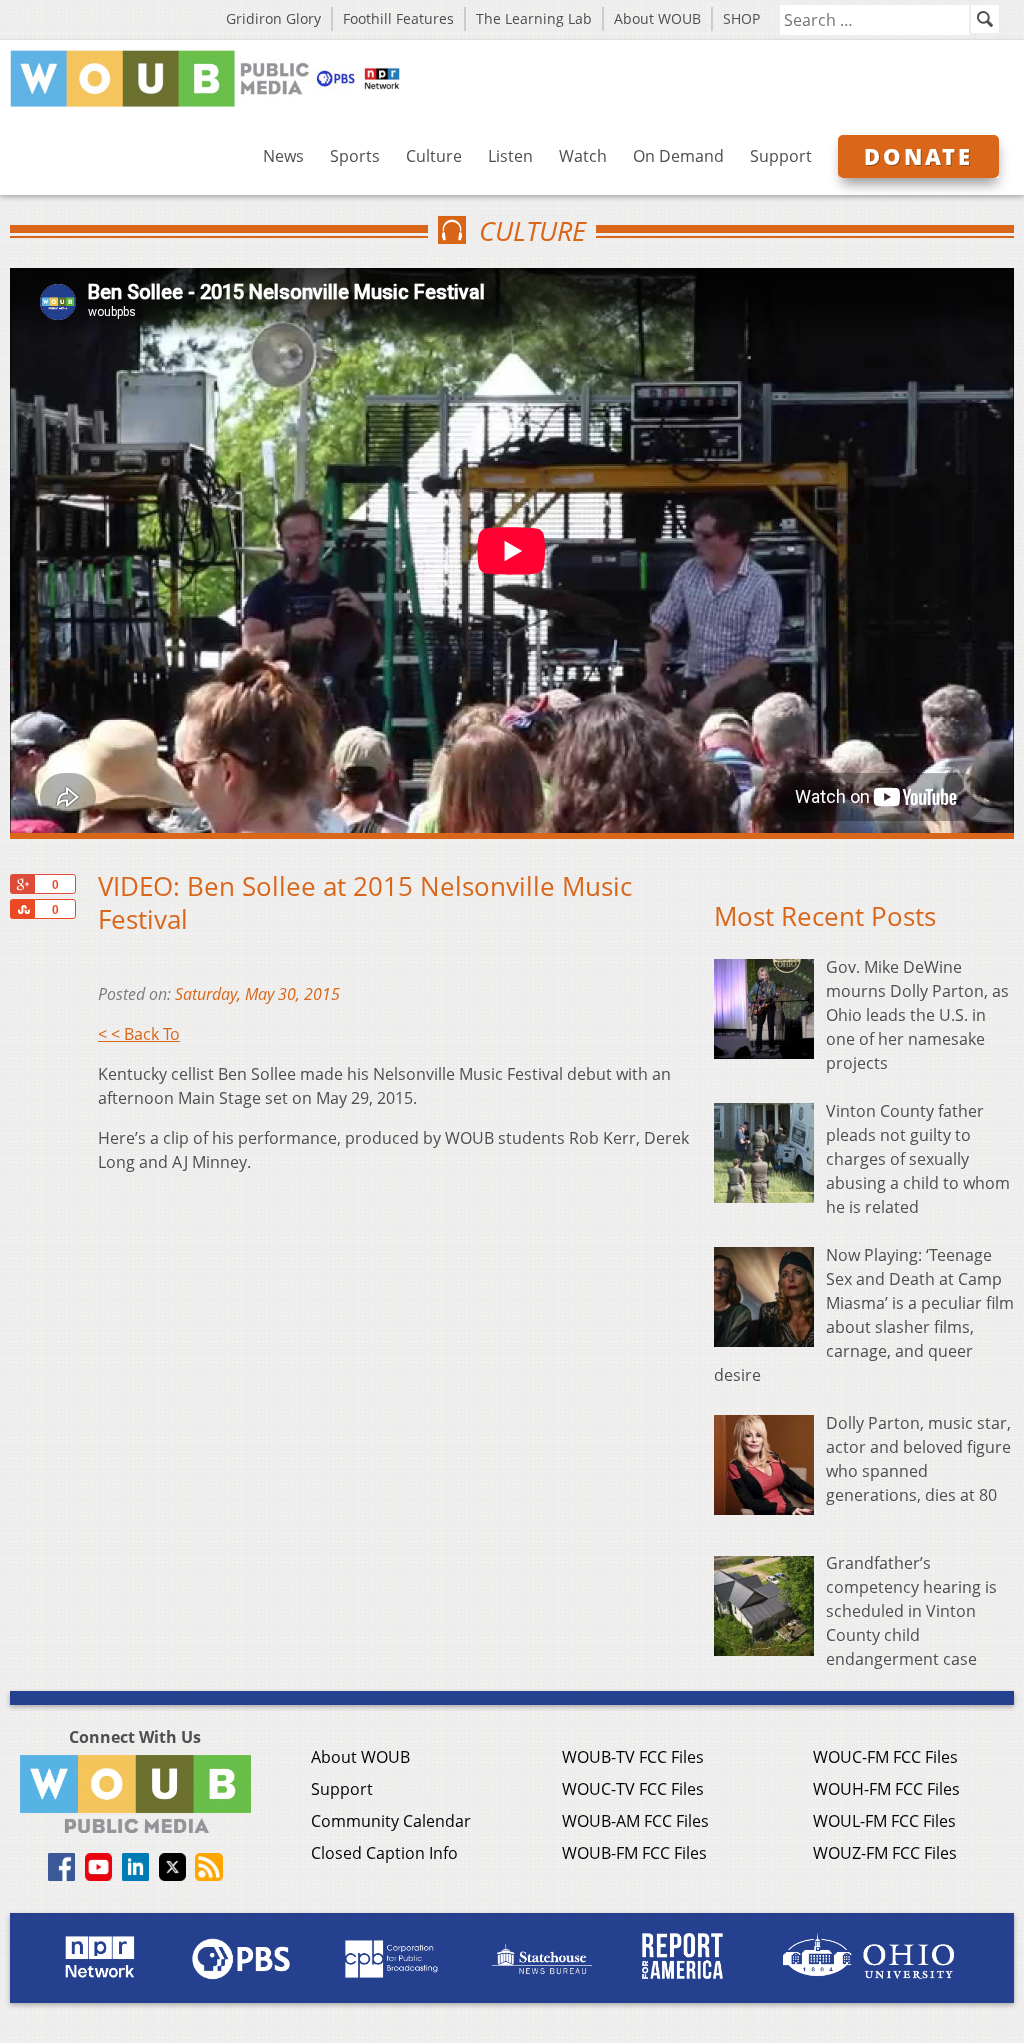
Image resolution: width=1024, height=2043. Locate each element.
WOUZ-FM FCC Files (885, 1853)
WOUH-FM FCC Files (886, 1789)
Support (781, 156)
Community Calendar (391, 1821)
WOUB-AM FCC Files (635, 1821)
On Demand (678, 156)
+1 (22, 884)
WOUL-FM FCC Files (884, 1821)
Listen (510, 156)
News (283, 156)
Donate (918, 156)
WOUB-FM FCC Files (634, 1853)
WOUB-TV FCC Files (633, 1757)
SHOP (741, 18)
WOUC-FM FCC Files (885, 1757)
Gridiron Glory (273, 18)
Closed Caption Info (384, 1853)
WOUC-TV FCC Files (633, 1789)
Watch (583, 156)
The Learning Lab (534, 18)
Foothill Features (398, 18)
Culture (434, 156)
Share (22, 909)
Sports (355, 156)
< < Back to (139, 1034)
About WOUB (657, 18)
